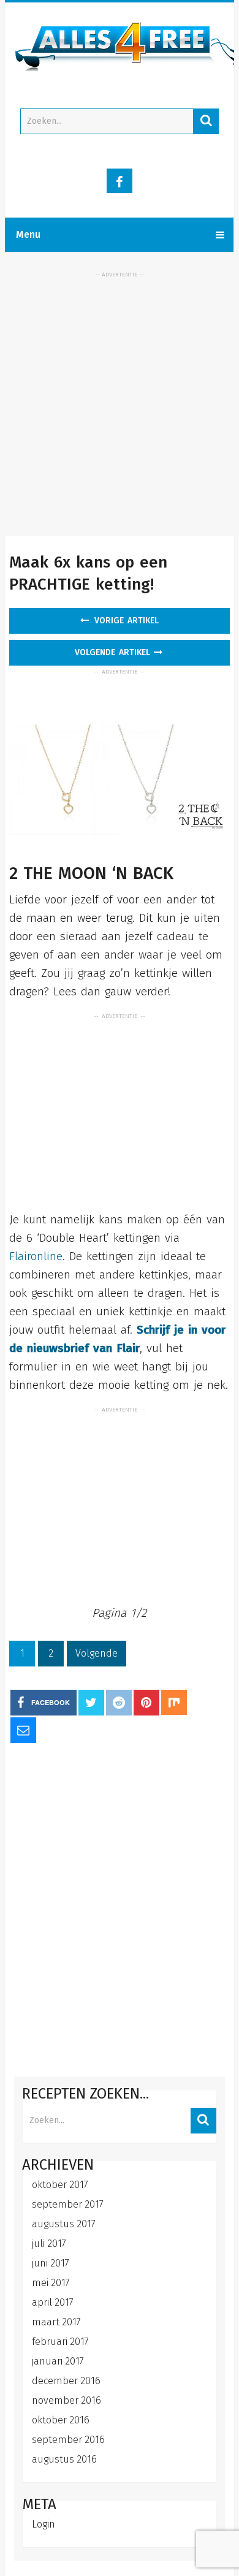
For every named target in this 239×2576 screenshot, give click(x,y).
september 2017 (68, 2204)
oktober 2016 (61, 2420)
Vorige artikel (125, 621)
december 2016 (66, 2381)
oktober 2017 (60, 2185)
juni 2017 (51, 2263)
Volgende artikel (114, 652)
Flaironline (36, 1256)
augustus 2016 (64, 2459)
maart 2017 (56, 2322)
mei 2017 (51, 2283)
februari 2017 (60, 2342)
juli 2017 (49, 2244)
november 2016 (66, 2400)
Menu (28, 234)
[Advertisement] (120, 398)
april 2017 (53, 2302)
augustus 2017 (64, 2224)
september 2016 (68, 2440)
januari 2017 (58, 2361)
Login (44, 2524)
